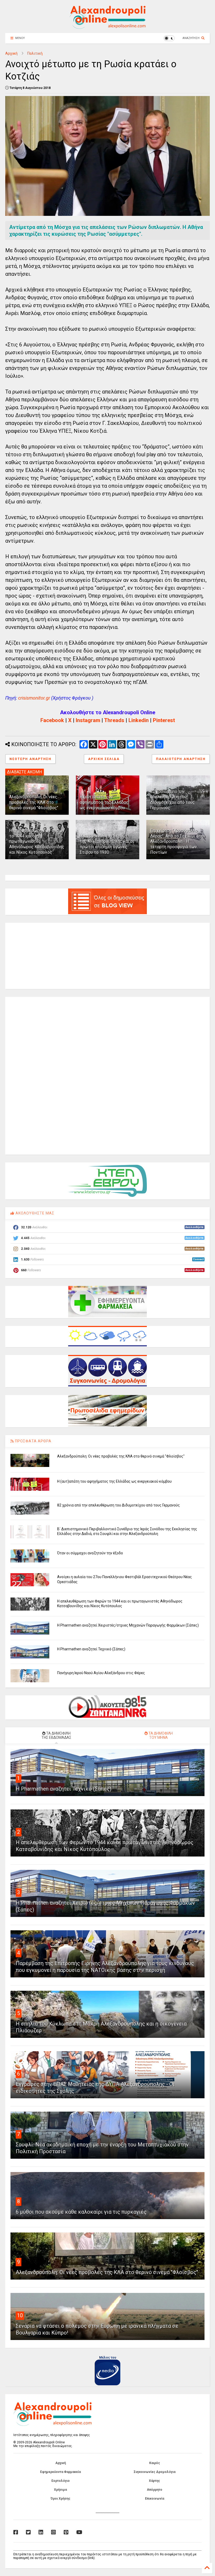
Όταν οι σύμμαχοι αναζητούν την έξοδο (90, 1553)
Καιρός (155, 2463)
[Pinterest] (66, 2532)
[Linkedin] (41, 2532)
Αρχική (11, 53)
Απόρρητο (155, 2490)
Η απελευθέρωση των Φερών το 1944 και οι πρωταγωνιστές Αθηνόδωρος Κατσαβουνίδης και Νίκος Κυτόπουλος (37, 841)
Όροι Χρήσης (60, 2499)
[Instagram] (53, 2532)
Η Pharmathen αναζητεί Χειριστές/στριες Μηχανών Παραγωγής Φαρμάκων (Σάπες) (128, 1625)
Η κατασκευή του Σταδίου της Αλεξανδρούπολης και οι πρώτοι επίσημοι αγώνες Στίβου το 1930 (107, 844)
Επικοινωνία (155, 2499)
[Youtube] (79, 2532)
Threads (114, 720)
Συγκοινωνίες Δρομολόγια (155, 2472)
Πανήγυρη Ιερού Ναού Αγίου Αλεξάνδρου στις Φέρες (101, 1673)
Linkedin (139, 720)
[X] (28, 2532)
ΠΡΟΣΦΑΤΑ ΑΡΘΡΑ (33, 1441)
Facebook (52, 720)
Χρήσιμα (60, 2490)
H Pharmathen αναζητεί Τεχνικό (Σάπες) (91, 1649)
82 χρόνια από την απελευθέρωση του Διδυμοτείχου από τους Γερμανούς (173, 800)
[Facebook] (16, 2532)
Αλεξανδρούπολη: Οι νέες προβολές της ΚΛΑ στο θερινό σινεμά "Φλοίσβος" (34, 802)
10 (20, 2315)
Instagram (88, 720)
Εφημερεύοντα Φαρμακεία (60, 2472)
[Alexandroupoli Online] (107, 26)
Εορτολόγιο (61, 2481)
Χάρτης (154, 2481)
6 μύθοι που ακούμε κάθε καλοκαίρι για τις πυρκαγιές (81, 2212)
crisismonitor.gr (34, 698)
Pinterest (164, 720)
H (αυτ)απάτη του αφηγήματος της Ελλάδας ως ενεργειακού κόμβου (104, 802)
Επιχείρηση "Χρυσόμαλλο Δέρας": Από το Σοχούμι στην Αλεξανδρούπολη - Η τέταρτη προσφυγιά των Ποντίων (178, 841)
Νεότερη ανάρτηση (30, 759)
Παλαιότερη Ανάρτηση (181, 759)
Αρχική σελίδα (104, 759)
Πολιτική (35, 53)
